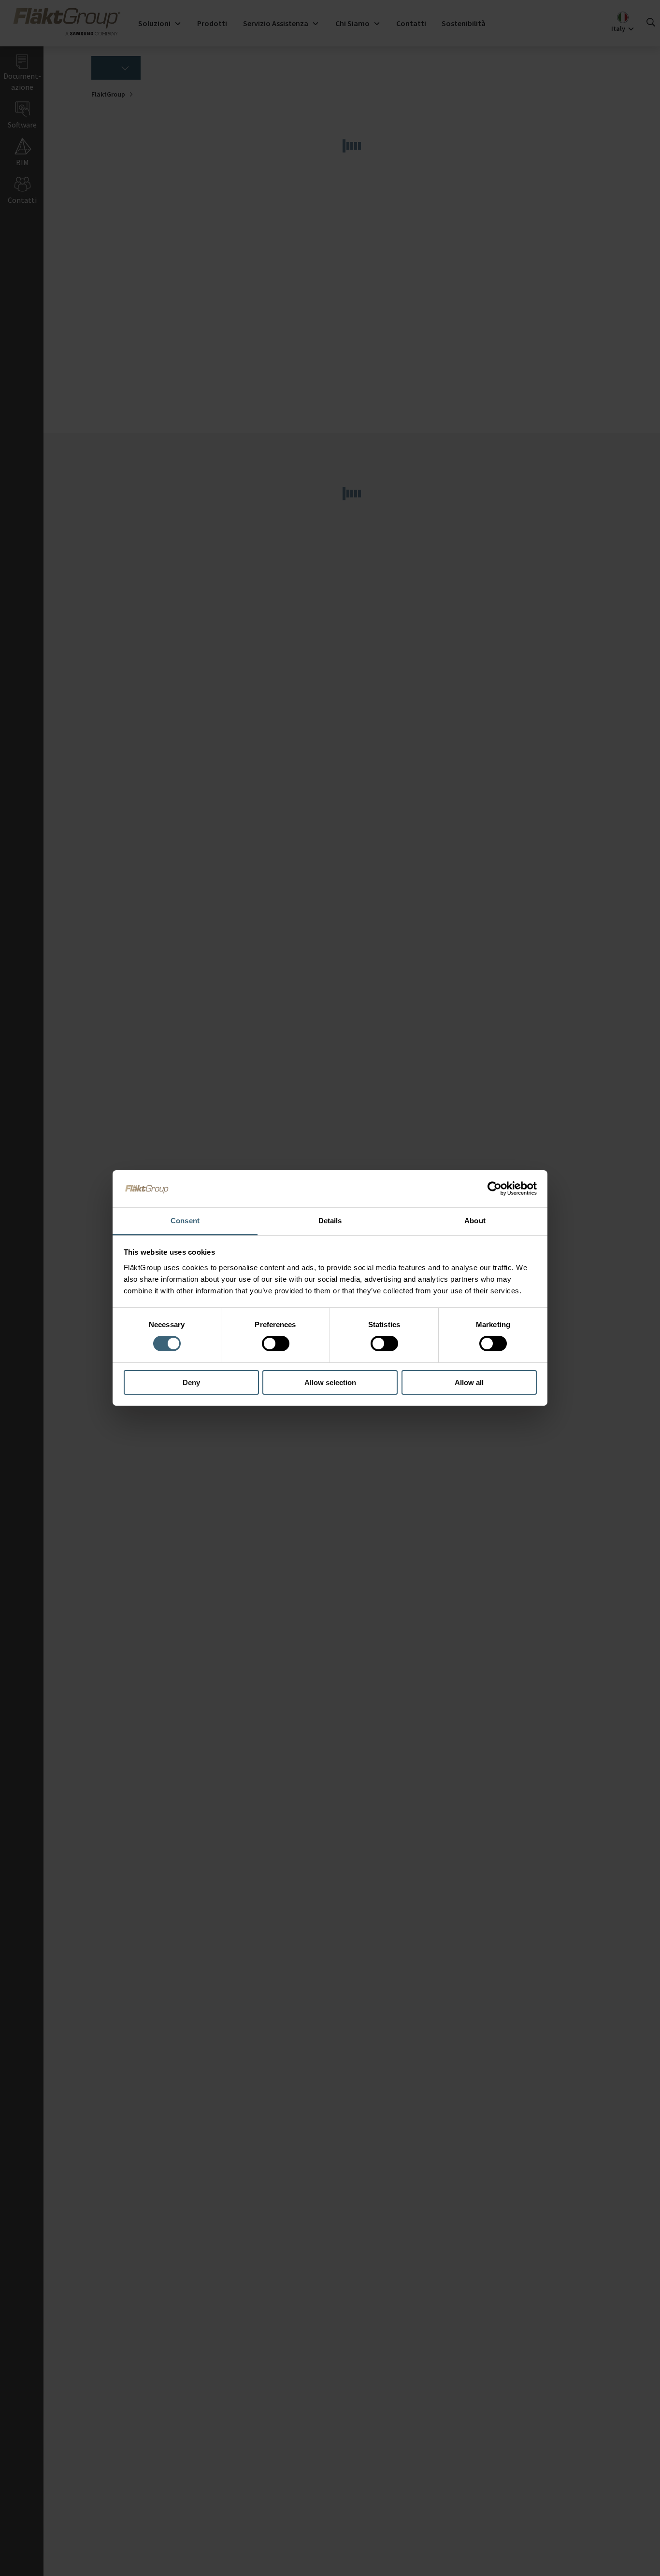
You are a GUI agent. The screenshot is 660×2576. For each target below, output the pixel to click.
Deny (191, 1382)
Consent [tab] (185, 1221)
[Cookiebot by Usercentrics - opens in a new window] (495, 1189)
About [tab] (475, 1221)
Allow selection (330, 1382)
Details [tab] (330, 1221)
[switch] (276, 1344)
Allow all (469, 1382)
